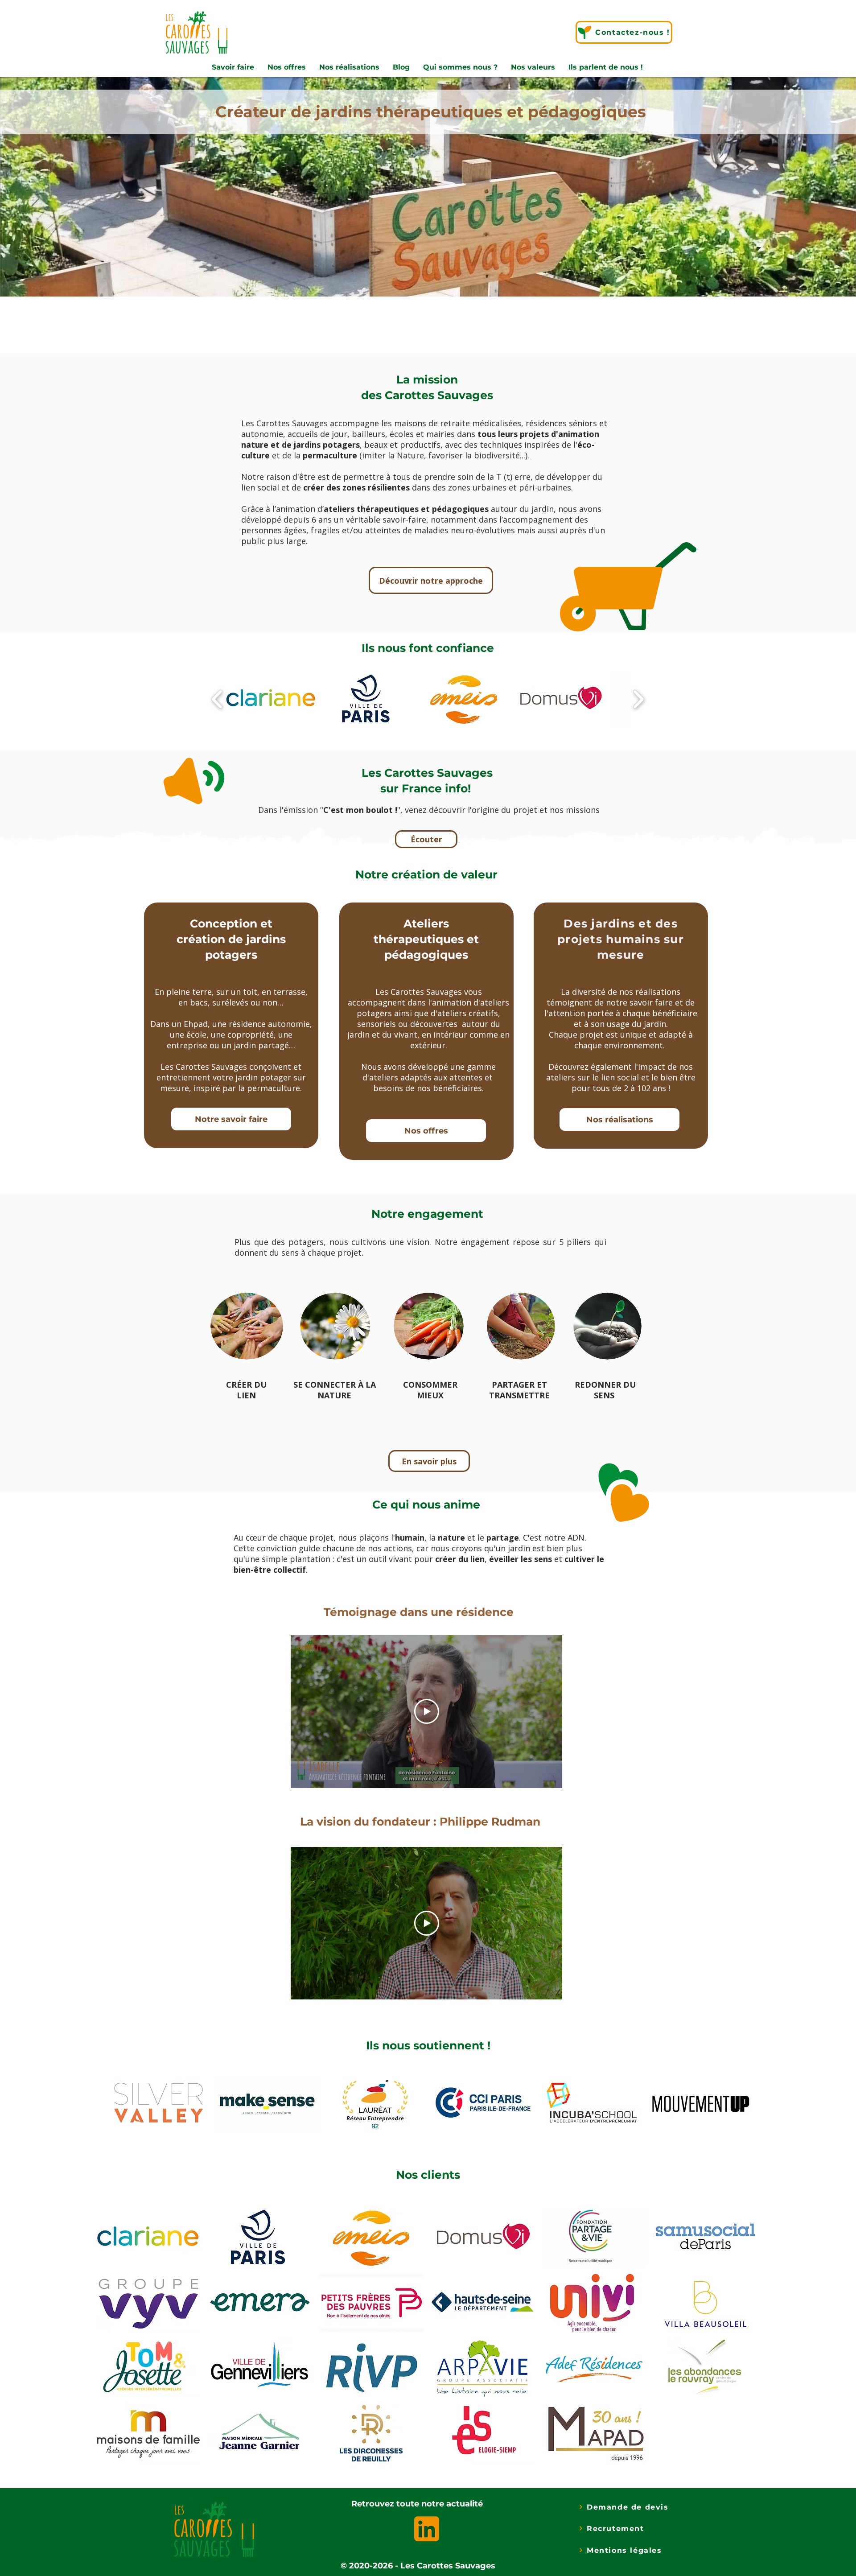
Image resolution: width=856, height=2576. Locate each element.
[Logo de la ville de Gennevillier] (258, 2367)
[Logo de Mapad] (592, 2432)
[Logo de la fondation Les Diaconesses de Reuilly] (369, 2432)
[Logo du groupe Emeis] (369, 2237)
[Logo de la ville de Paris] (258, 2237)
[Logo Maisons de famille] (146, 2432)
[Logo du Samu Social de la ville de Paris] (704, 2237)
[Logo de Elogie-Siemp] (481, 2432)
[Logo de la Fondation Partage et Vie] (592, 2237)
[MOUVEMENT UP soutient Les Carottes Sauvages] (700, 2104)
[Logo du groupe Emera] (258, 2302)
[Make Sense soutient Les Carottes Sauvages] (267, 2104)
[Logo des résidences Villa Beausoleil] (704, 2302)
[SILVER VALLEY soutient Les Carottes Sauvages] (158, 2104)
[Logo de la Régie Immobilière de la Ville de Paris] (369, 2367)
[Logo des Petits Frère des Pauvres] (369, 2302)
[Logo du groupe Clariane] (146, 2237)
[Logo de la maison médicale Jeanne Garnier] (258, 2432)
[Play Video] (427, 1711)
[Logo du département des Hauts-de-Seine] (481, 2302)
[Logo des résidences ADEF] (592, 2367)
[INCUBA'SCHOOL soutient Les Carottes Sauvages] (592, 2104)
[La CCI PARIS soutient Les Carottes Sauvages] (484, 2104)
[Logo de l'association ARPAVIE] (481, 2367)
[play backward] (217, 699)
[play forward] (638, 699)
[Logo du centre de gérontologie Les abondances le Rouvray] (704, 2367)
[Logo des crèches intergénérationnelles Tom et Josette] (146, 2367)
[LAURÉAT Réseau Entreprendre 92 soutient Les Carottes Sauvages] (375, 2104)
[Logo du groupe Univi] (592, 2302)
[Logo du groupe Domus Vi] (481, 2237)
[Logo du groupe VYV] (146, 2302)
